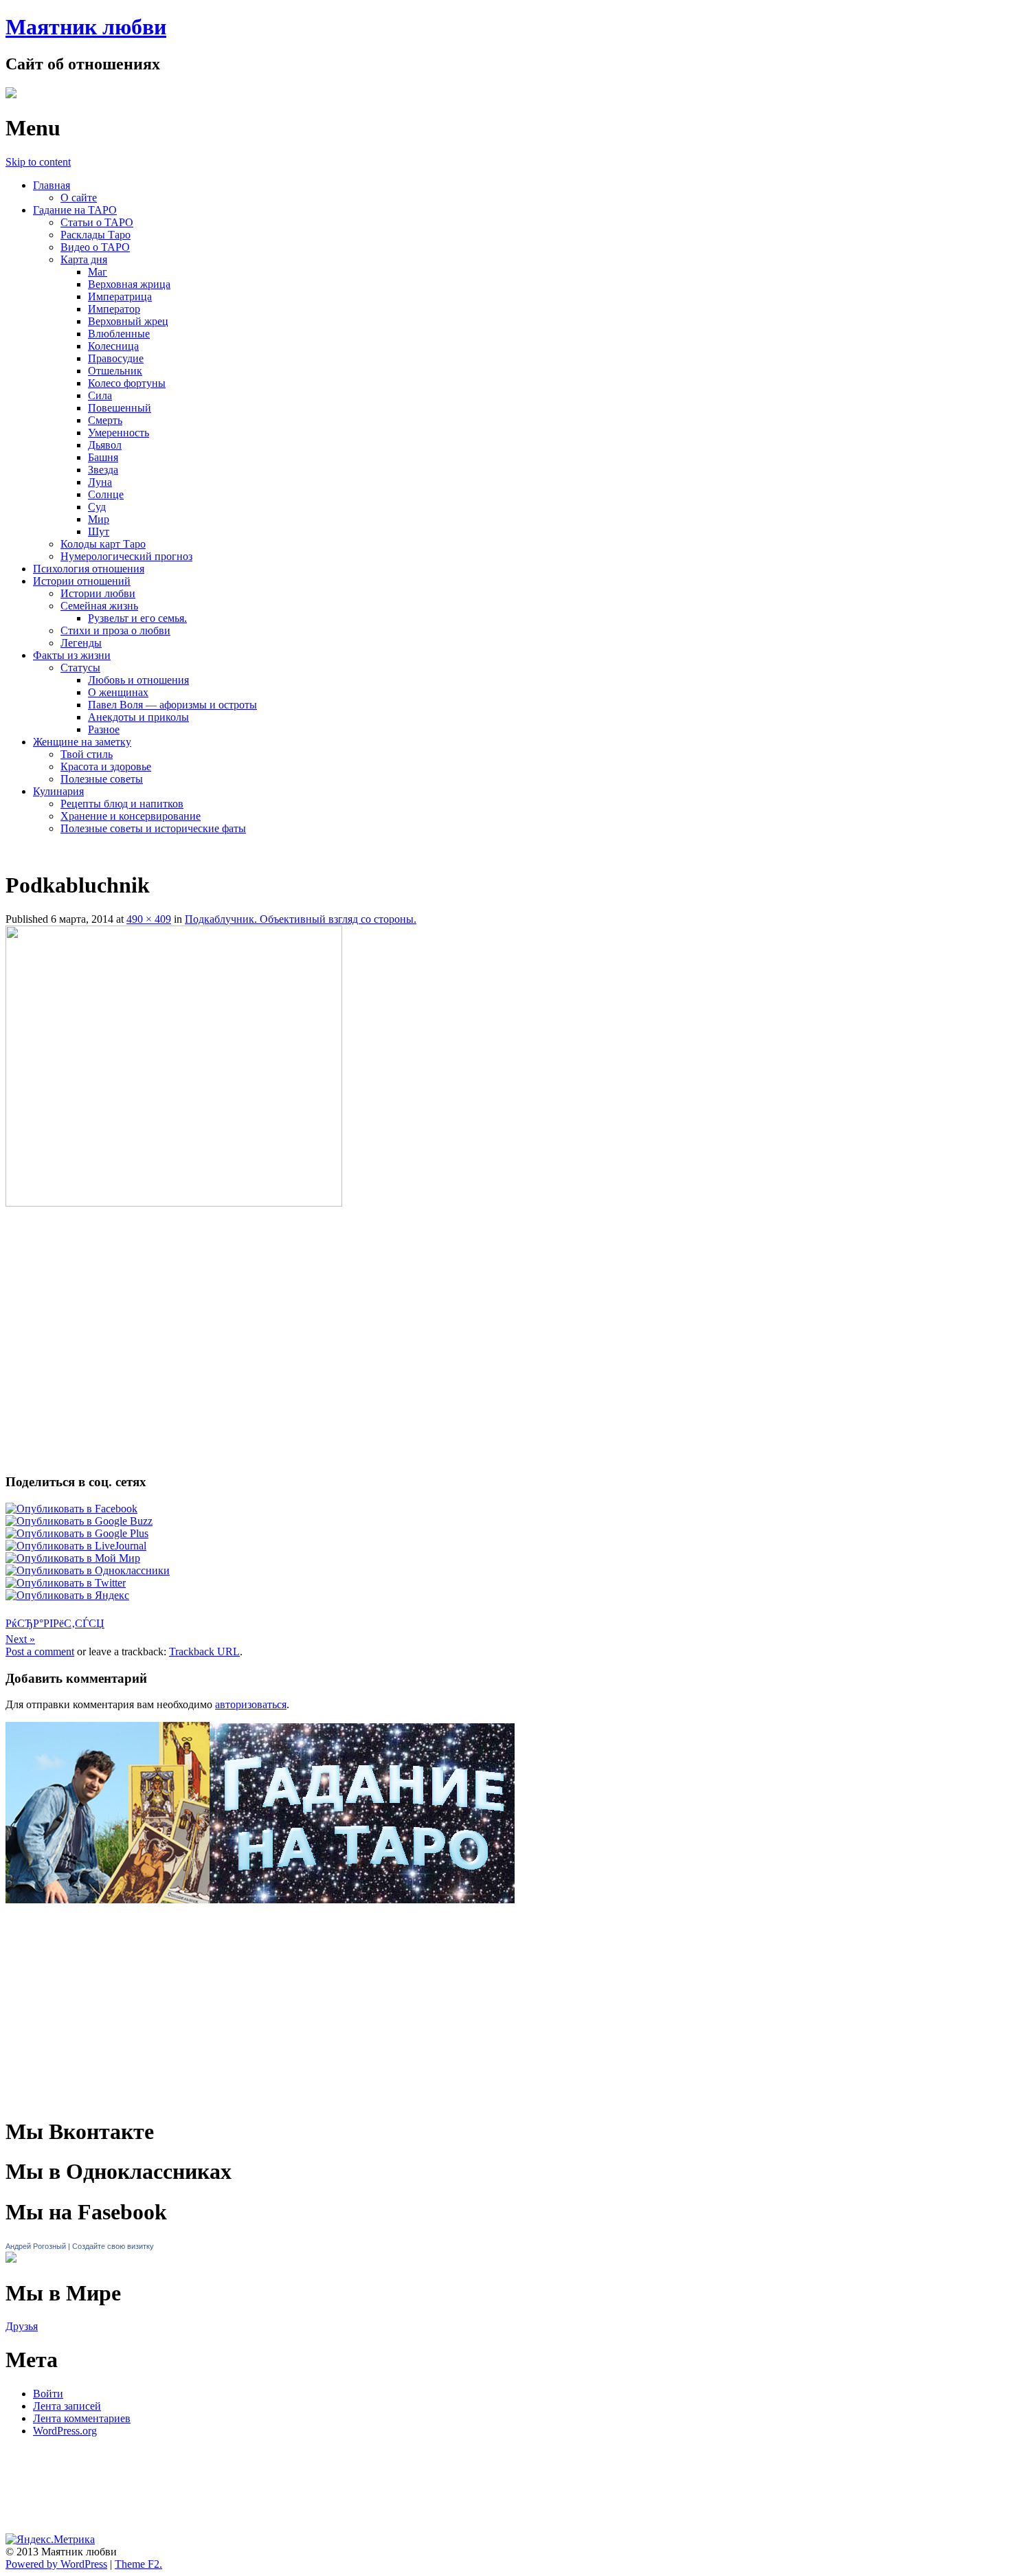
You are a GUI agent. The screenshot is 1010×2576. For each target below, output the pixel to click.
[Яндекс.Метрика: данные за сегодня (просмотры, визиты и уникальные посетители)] (50, 2540)
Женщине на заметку (82, 742)
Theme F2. (138, 2564)
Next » (20, 1639)
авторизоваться (251, 1704)
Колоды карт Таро (103, 544)
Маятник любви (86, 27)
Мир (99, 519)
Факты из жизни (72, 655)
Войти (48, 2394)
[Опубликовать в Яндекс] (67, 1595)
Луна (100, 482)
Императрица (120, 296)
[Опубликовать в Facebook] (71, 1509)
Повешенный (120, 408)
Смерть (105, 420)
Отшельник (115, 371)
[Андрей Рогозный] (11, 2259)
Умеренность (119, 433)
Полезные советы (102, 779)
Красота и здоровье (106, 766)
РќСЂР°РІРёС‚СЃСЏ (55, 1623)
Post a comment (40, 1651)
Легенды (81, 643)
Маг (98, 272)
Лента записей (67, 2406)
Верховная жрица (129, 284)
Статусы (80, 668)
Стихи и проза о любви (115, 630)
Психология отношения (89, 569)
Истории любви (98, 593)
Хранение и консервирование (131, 816)
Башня (103, 457)
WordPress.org (65, 2431)
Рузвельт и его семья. (137, 618)
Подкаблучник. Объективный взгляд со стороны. (301, 919)
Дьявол (105, 445)
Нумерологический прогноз (126, 556)
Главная (52, 185)
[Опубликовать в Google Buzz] (79, 1521)
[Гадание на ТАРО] (260, 1923)
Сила (100, 395)
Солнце (106, 494)
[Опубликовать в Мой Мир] (73, 1558)
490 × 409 (149, 919)
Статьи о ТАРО (97, 222)
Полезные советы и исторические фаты (153, 828)
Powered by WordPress (56, 2564)
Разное (104, 729)
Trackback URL (204, 1651)
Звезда (103, 470)
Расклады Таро (96, 235)
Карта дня (84, 259)
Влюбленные (119, 334)
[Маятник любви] (11, 94)
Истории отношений (82, 581)
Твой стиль (87, 754)
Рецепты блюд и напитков (122, 804)
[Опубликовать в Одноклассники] (88, 1570)
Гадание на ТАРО (75, 210)
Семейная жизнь (99, 606)
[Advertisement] (505, 1247)
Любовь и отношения (138, 680)
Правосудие (116, 358)
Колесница (113, 346)
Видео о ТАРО (95, 247)
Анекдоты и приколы (138, 717)
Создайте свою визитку (113, 2246)
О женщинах (118, 692)
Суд (97, 507)
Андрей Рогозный (36, 2246)
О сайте (79, 198)
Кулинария (58, 791)
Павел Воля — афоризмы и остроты (172, 705)
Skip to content (38, 162)
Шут (99, 531)
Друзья (22, 2326)
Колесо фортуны (127, 383)
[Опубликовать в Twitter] (66, 1583)
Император (114, 309)
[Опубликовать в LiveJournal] (76, 1546)
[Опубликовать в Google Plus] (77, 1533)
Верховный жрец (128, 321)
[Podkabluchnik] (174, 1203)
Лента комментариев (82, 2418)
